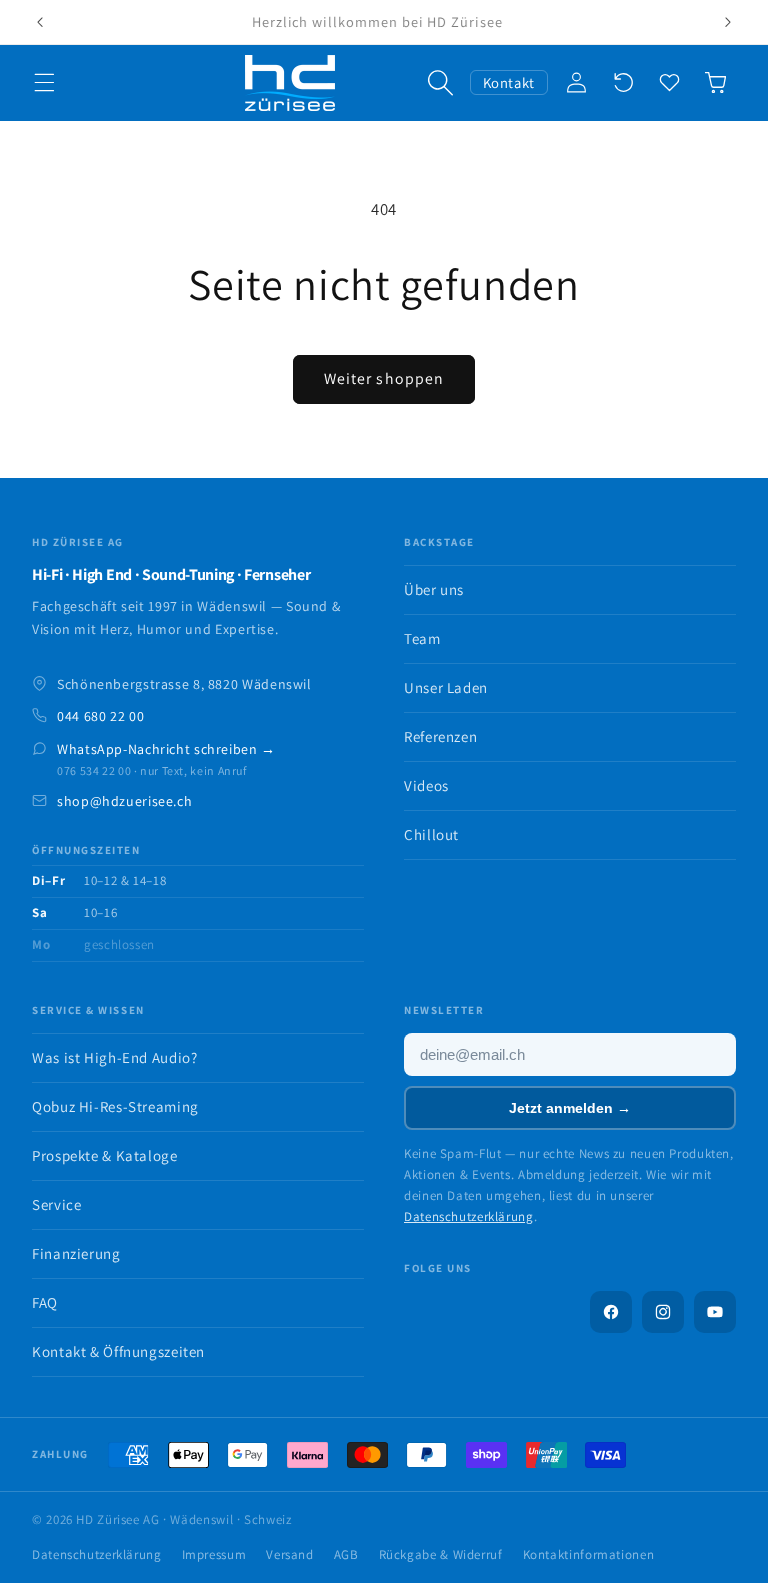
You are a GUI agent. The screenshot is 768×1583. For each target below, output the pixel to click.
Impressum (214, 1554)
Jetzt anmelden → (570, 1108)
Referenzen (440, 736)
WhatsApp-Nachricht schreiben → (166, 749)
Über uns (434, 589)
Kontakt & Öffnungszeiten (118, 1351)
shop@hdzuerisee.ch (124, 801)
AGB (346, 1554)
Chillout (431, 834)
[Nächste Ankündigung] (728, 22)
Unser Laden (446, 687)
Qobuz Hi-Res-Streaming (115, 1106)
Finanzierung (76, 1253)
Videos (426, 785)
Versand (289, 1554)
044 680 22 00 (100, 716)
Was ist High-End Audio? (115, 1057)
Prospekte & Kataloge (105, 1155)
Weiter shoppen (384, 378)
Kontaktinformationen (589, 1554)
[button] (44, 83)
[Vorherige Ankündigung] (40, 22)
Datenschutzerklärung (469, 1216)
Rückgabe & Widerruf (441, 1554)
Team (422, 638)
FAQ (45, 1302)
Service (56, 1204)
